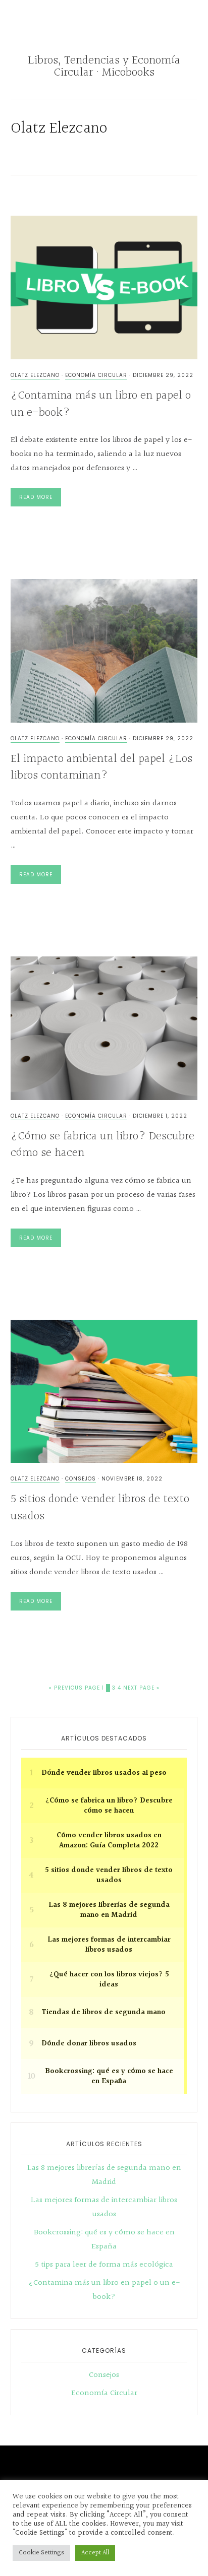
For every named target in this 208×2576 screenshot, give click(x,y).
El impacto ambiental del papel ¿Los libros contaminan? (101, 767)
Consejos (81, 1479)
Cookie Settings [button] (41, 2553)
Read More (36, 497)
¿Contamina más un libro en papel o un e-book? (101, 404)
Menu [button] (108, 21)
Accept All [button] (95, 2553)
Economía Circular (96, 375)
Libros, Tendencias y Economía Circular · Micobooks (104, 67)
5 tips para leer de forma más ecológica (104, 2265)
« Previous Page (74, 1688)
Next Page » (141, 1688)
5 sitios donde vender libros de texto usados (100, 1508)
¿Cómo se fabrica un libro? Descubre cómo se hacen (102, 1145)
